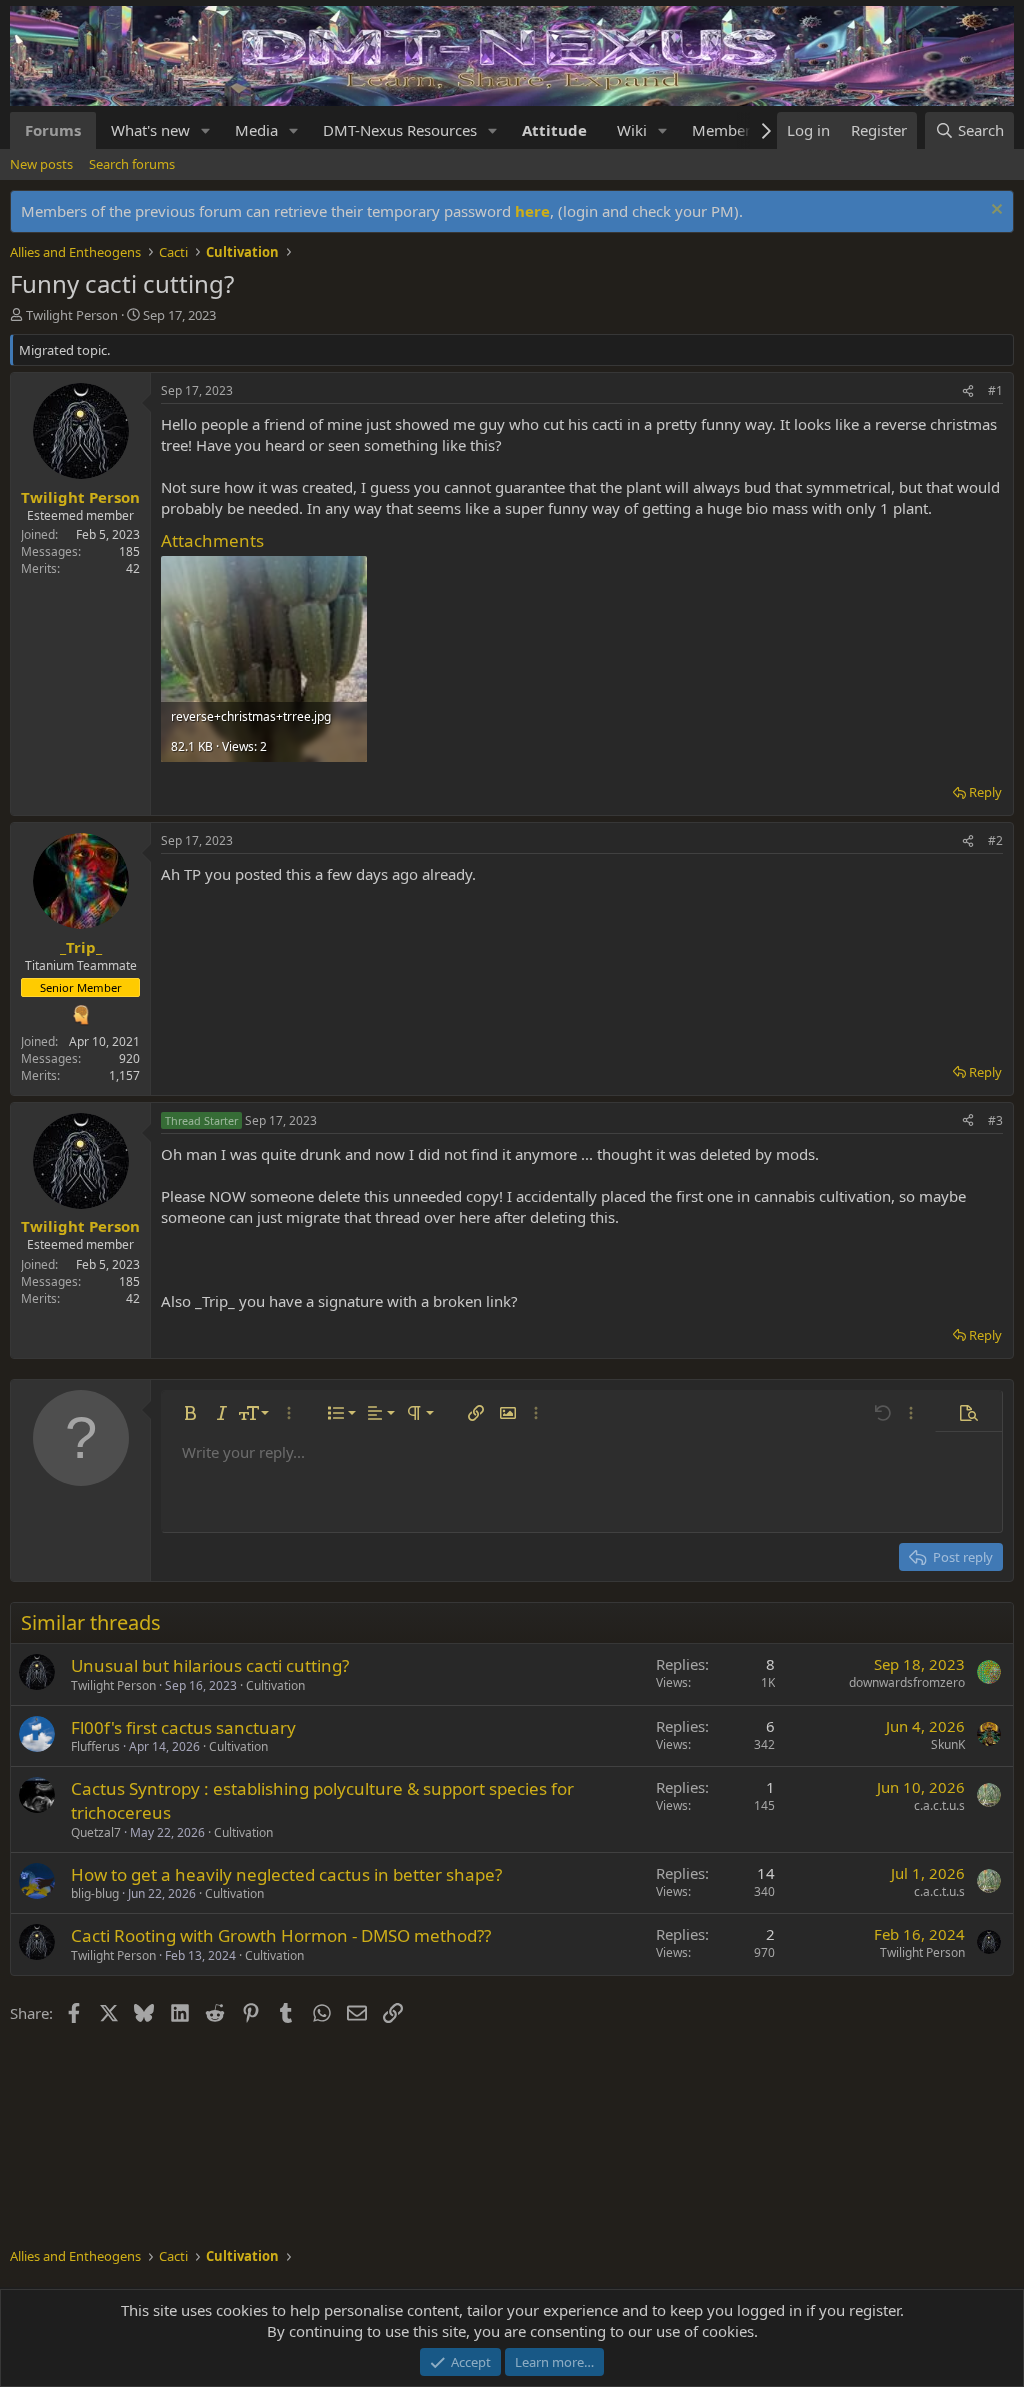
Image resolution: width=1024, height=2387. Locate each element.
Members (725, 130)
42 (133, 568)
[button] (206, 130)
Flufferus (95, 1746)
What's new (150, 130)
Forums (53, 130)
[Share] (968, 391)
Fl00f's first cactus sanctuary (183, 1727)
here (532, 211)
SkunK (948, 1744)
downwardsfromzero (907, 1682)
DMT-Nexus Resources (400, 130)
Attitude (554, 130)
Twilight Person (72, 315)
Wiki (632, 130)
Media (256, 130)
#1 (995, 390)
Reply (985, 792)
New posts (41, 164)
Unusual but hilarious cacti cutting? (210, 1665)
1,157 (124, 1075)
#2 (995, 840)
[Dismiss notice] (994, 211)
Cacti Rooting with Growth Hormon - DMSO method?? (281, 1935)
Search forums (132, 164)
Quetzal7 (96, 1832)
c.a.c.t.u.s (939, 1805)
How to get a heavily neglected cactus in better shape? (286, 1874)
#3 (995, 1120)
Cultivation (275, 1685)
